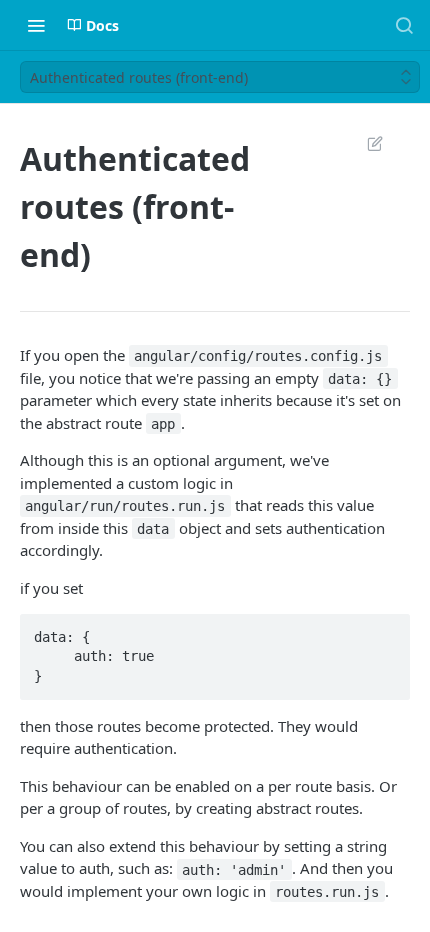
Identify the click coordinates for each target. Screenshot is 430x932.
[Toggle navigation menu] (36, 25)
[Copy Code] (386, 631)
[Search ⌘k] (404, 25)
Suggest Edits (365, 143)
